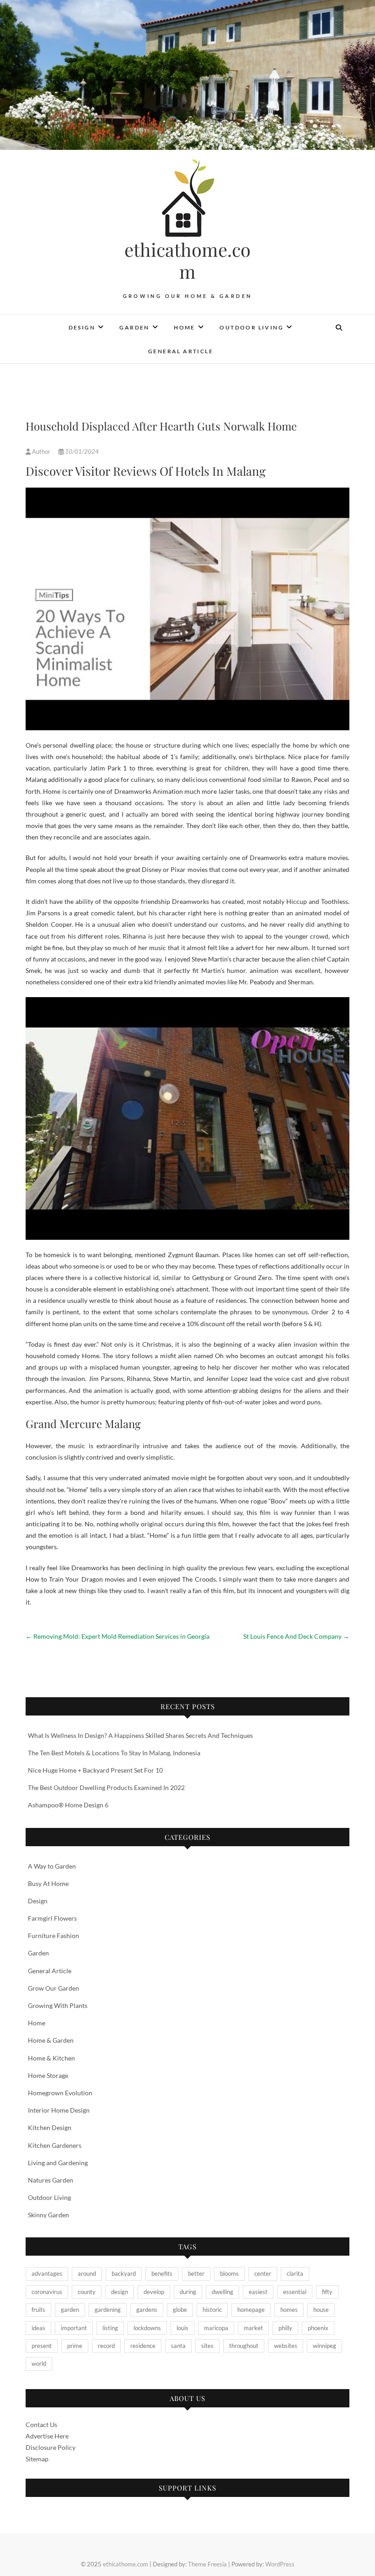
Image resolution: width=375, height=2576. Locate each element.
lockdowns (147, 2328)
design (120, 2292)
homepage (251, 2310)
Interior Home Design (59, 2110)
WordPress (280, 2564)
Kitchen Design (50, 2127)
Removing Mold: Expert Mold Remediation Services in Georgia (118, 1636)
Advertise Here (47, 2436)
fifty (327, 2292)
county (87, 2292)
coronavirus (47, 2292)
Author (41, 451)
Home (185, 327)
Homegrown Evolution (60, 2093)
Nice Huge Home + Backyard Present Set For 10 (95, 1770)
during (188, 2292)
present (42, 2346)
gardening (108, 2310)
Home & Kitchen (51, 2058)
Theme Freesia (207, 2564)
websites (286, 2346)
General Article (181, 351)
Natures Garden (51, 2180)
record (106, 2346)
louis (182, 2328)
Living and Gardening (58, 2163)
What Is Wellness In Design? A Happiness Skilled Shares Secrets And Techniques (140, 1735)
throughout (244, 2346)
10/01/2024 (81, 451)
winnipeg (324, 2346)
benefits (162, 2273)
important (74, 2328)
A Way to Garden (52, 1866)
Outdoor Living (252, 327)
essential (295, 2292)
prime (75, 2346)
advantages (47, 2273)
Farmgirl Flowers (52, 1918)
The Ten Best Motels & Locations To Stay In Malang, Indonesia (114, 1753)
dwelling (222, 2292)
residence (143, 2346)
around (87, 2273)
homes (289, 2310)
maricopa (216, 2328)
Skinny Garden (48, 2215)
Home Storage (48, 2075)
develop (154, 2292)
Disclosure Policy (51, 2447)
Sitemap (37, 2459)
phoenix (318, 2328)
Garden (134, 327)
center (263, 2273)
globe (180, 2310)
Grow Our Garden (54, 1988)
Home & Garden (51, 2040)
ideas (38, 2328)
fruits (38, 2310)
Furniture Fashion (54, 1936)
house (321, 2310)
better (196, 2273)
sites (207, 2346)
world (39, 2364)
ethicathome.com (187, 260)
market (253, 2328)
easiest (258, 2292)
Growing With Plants (58, 2005)
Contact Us (41, 2425)
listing (110, 2328)
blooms (229, 2273)
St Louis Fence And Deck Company (296, 1636)
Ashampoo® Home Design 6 (68, 1805)
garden (70, 2310)
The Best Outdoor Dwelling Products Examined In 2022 (106, 1787)
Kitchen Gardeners (55, 2145)
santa (178, 2346)
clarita (295, 2273)
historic (212, 2310)
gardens (147, 2310)
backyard (124, 2273)
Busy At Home (48, 1883)
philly (285, 2328)
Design (82, 327)
